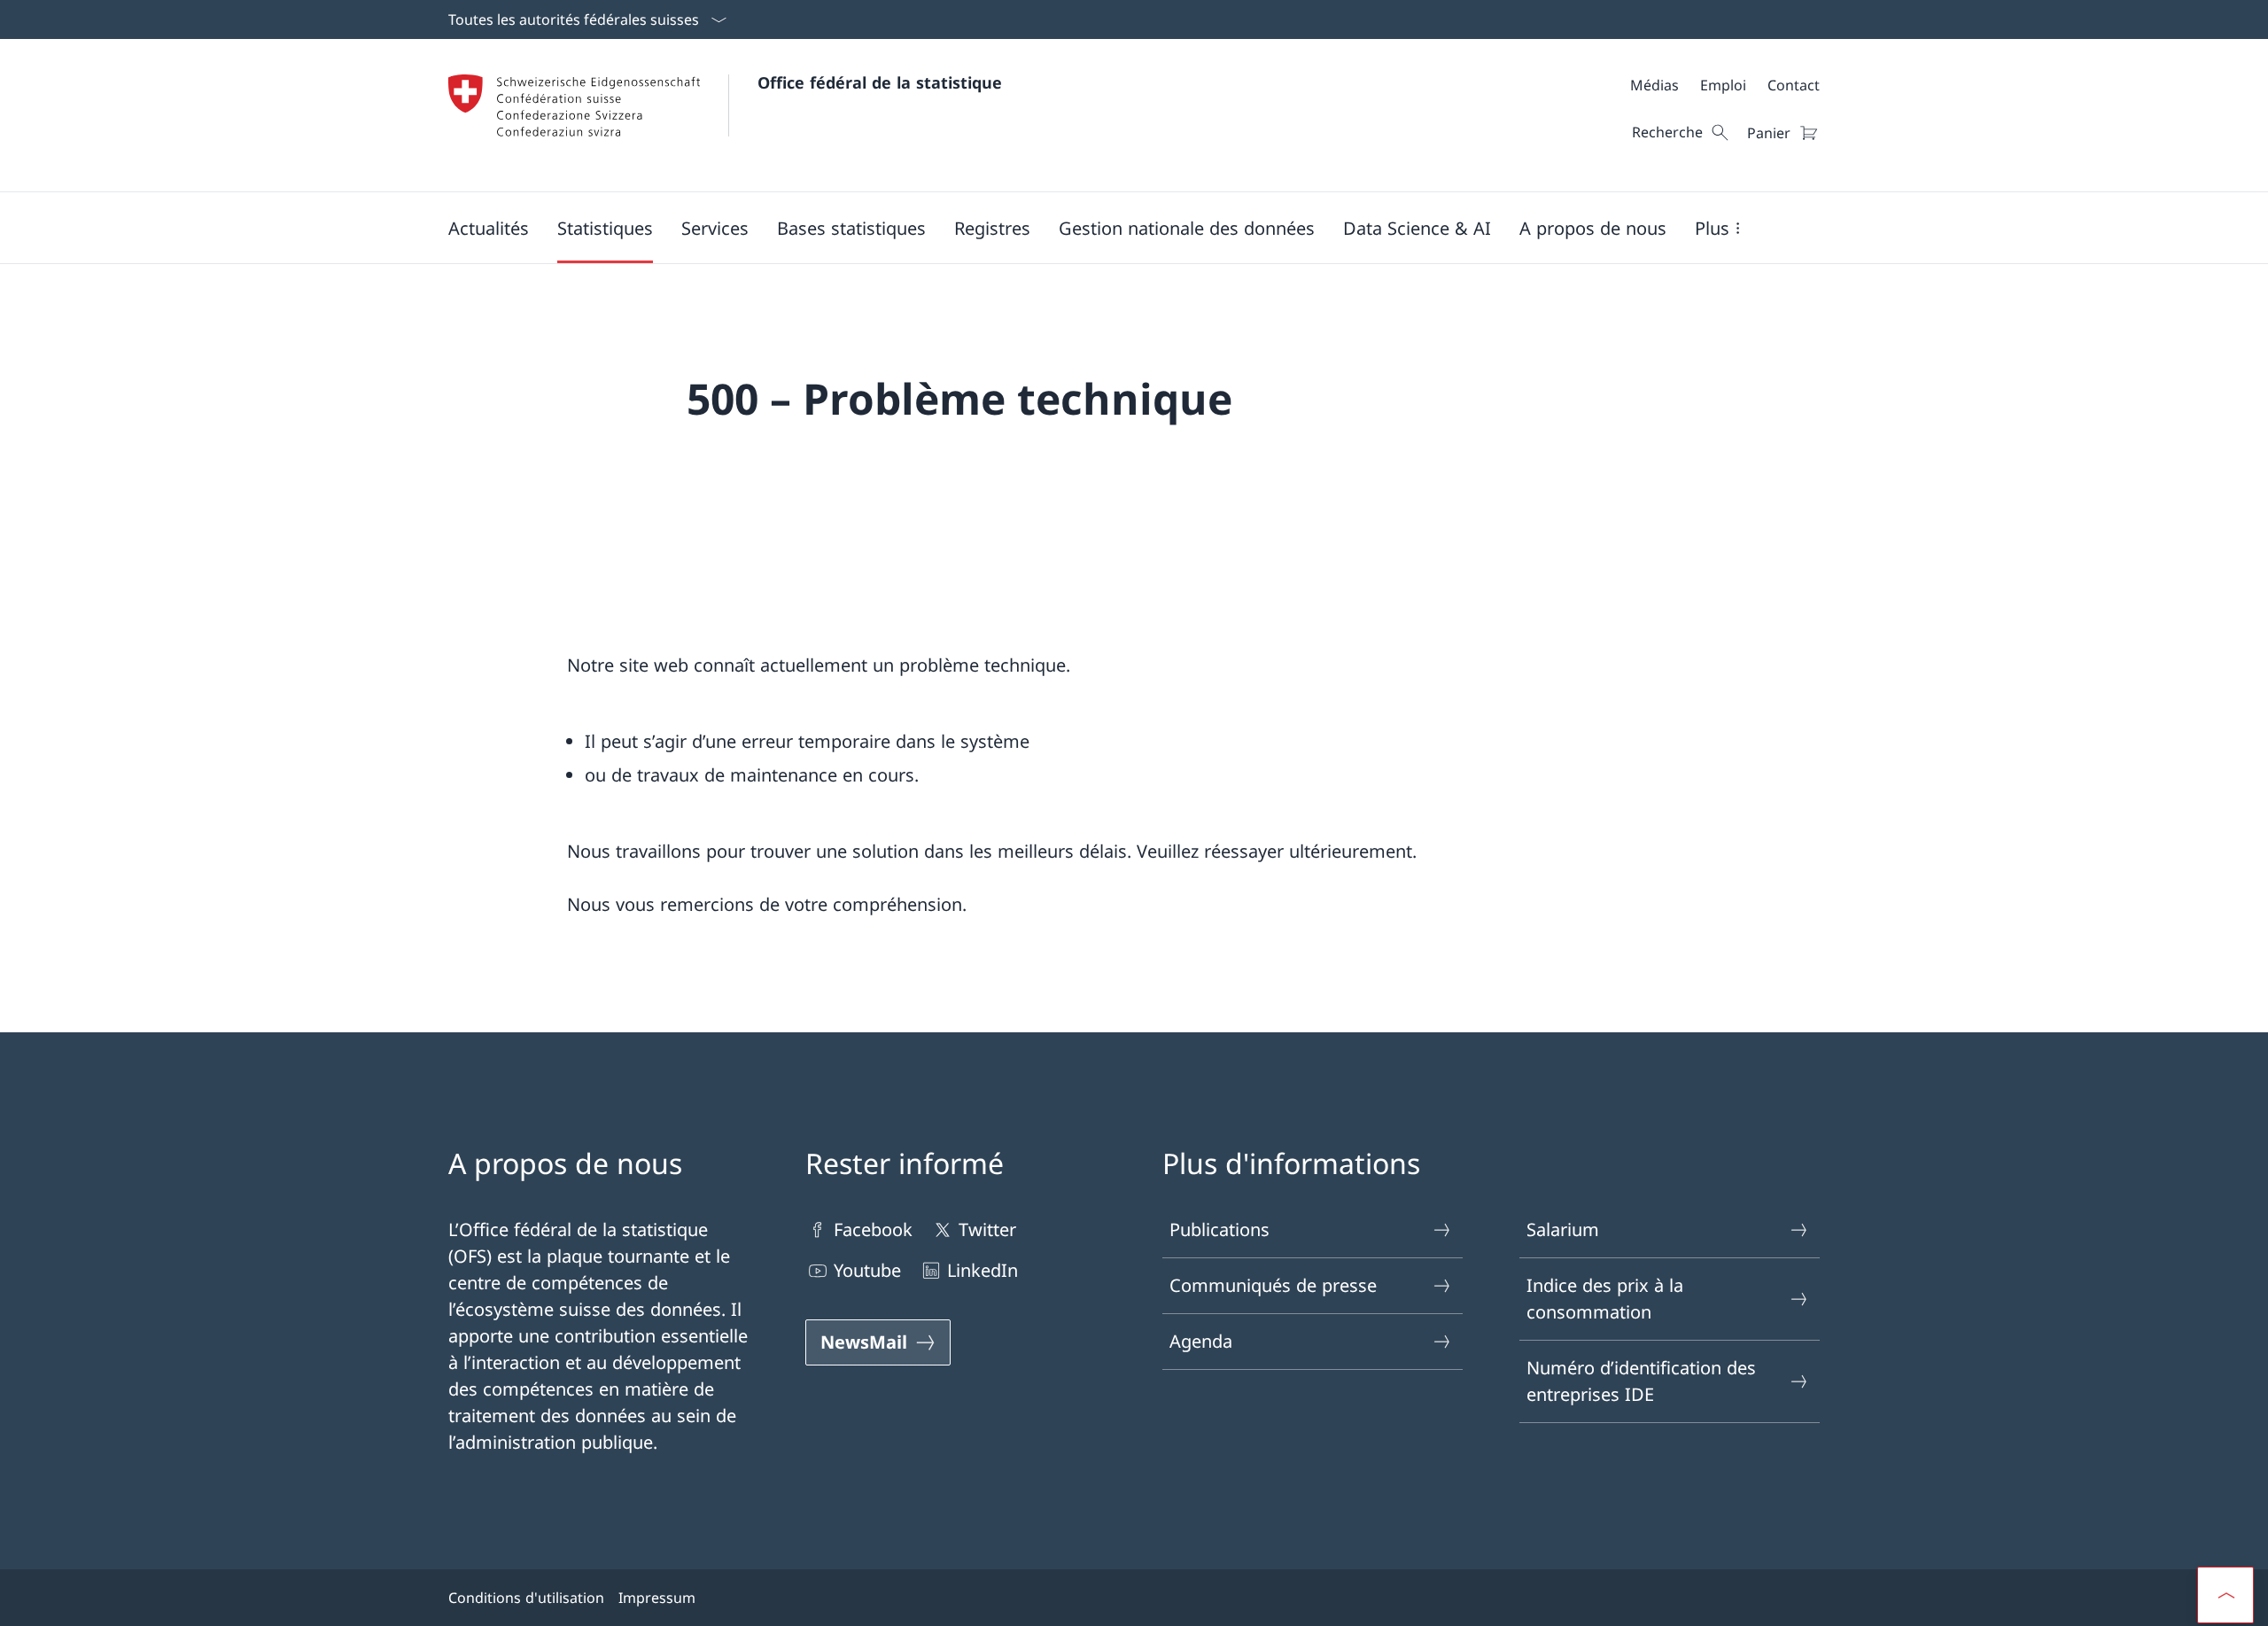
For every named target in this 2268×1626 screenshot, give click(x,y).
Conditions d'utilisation (526, 1598)
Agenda (1201, 1341)
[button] (489, 228)
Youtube (867, 1270)
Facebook (873, 1229)
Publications (1219, 1229)
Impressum (657, 1598)
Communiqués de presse (1273, 1285)
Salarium (1563, 1229)
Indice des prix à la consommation (1605, 1299)
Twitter (987, 1229)
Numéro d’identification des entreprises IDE (1641, 1381)
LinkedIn (983, 1270)
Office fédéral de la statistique (880, 82)
